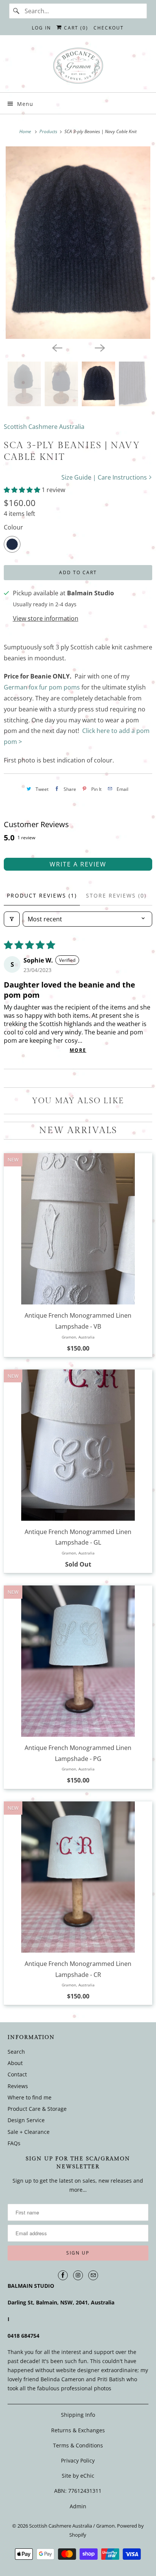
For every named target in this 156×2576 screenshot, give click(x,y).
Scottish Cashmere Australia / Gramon (72, 2526)
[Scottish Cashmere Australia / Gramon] (78, 67)
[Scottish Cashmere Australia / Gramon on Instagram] (78, 2275)
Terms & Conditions (78, 2445)
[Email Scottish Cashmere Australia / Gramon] (93, 2275)
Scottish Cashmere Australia (44, 427)
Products (49, 131)
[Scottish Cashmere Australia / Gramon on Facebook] (63, 2275)
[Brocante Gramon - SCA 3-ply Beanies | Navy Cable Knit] (78, 243)
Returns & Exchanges (78, 2430)
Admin (78, 2506)
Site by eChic (78, 2476)
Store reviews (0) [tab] (116, 895)
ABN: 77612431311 (78, 2491)
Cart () (75, 28)
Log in (41, 28)
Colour (13, 527)
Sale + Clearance (29, 2131)
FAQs (14, 2143)
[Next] (99, 347)
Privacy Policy (78, 2460)
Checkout (109, 28)
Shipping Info (78, 2415)
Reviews (18, 2086)
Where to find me (30, 2097)
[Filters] (12, 919)
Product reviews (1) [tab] (42, 895)
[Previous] (57, 347)
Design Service (26, 2120)
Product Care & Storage (37, 2109)
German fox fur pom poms (42, 687)
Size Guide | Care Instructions (105, 477)
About (15, 2063)
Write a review (78, 864)
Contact (17, 2074)
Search (16, 2052)
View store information (46, 618)
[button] (23, 490)
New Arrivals (78, 1130)
